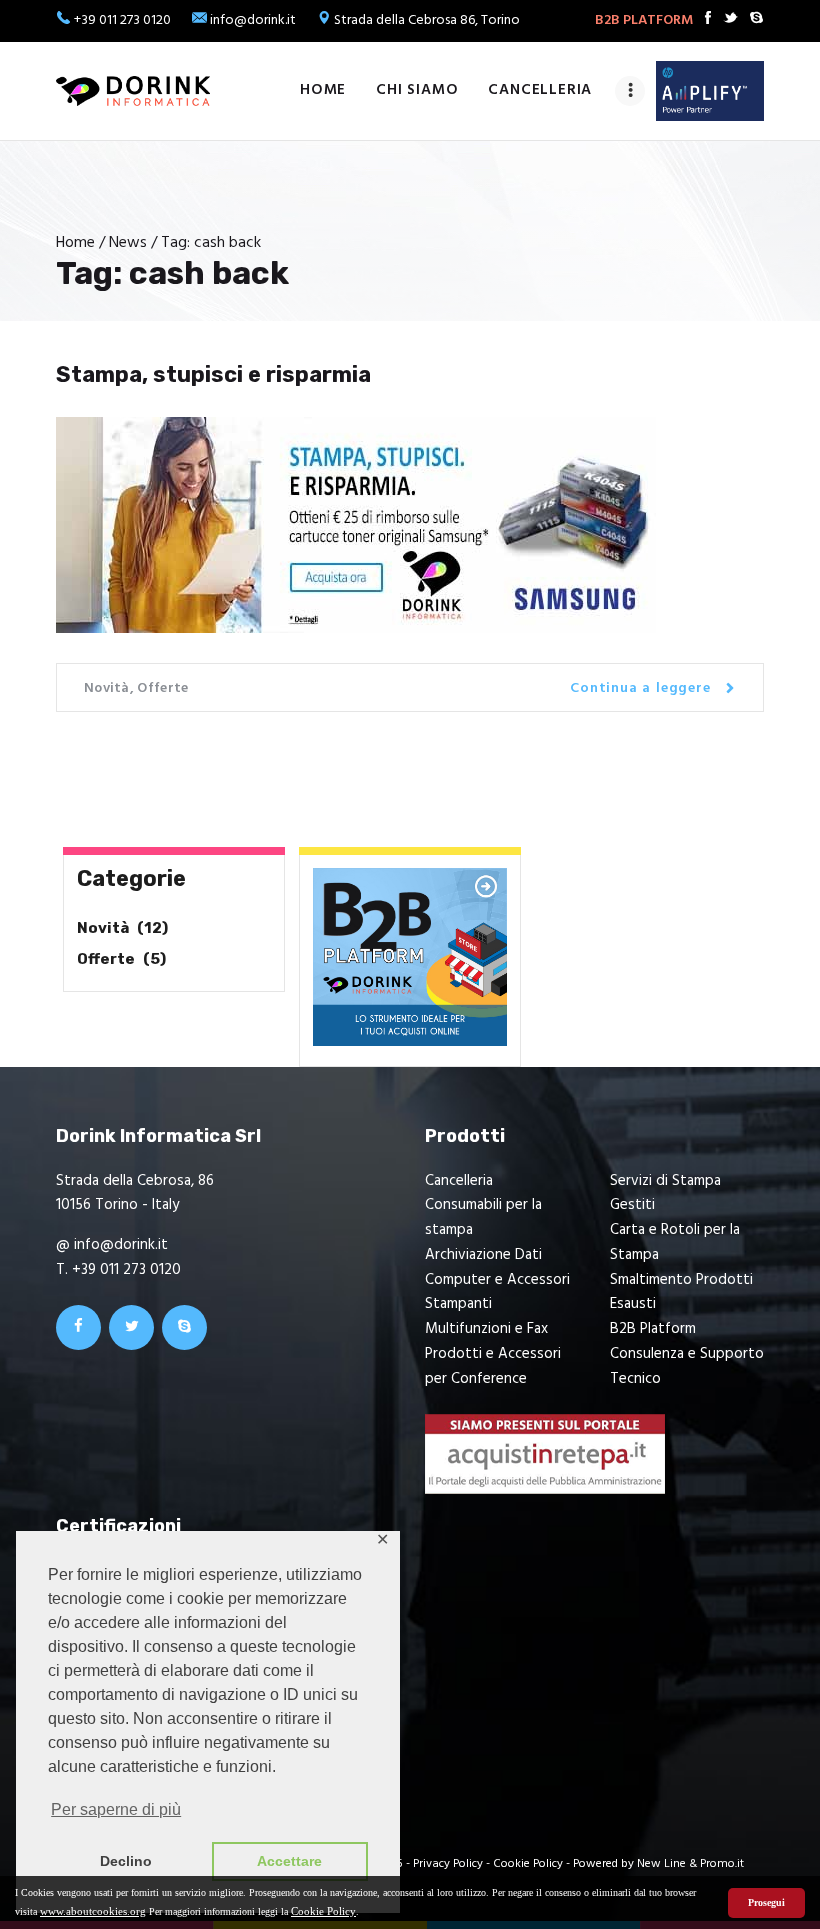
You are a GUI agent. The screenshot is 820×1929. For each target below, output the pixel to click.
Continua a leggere (640, 688)
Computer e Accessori (497, 1280)
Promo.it (722, 1864)
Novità (107, 688)
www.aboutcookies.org (93, 1911)
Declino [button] (126, 1861)
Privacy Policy (448, 1864)
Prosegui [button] (766, 1902)
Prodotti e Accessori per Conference (493, 1366)
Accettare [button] (289, 1861)
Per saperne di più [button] (116, 1809)
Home (75, 243)
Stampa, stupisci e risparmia (213, 375)
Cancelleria (459, 1181)
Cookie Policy (323, 1911)
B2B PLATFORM (644, 20)
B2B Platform (653, 1329)
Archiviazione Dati (483, 1255)
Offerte (162, 688)
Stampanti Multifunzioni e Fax (486, 1316)
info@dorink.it (253, 20)
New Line (661, 1864)
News (128, 243)
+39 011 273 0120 (122, 20)
